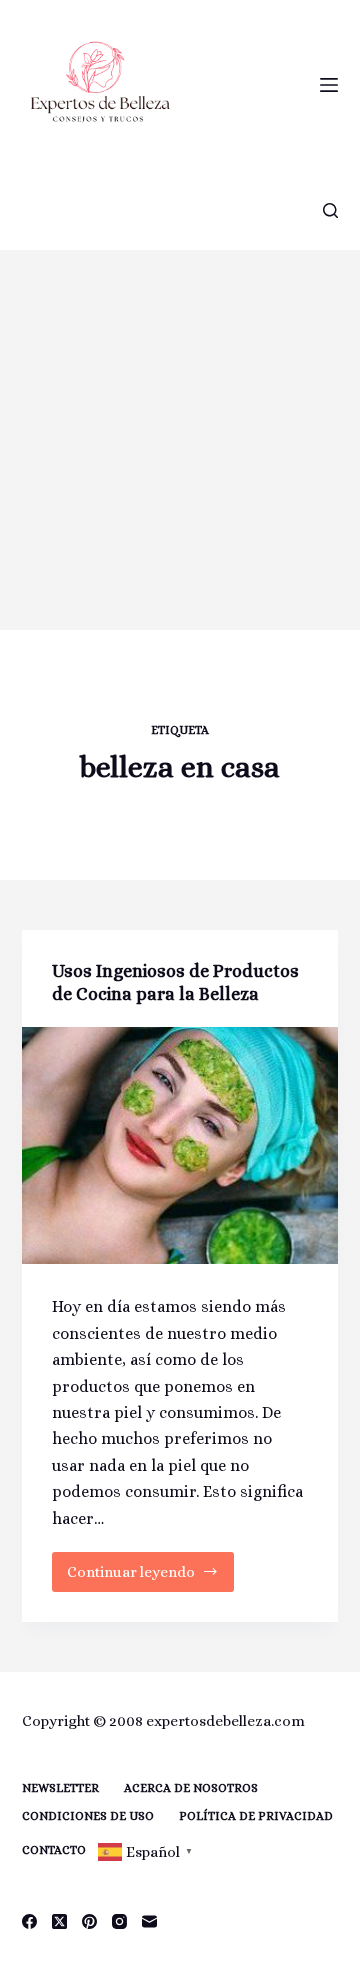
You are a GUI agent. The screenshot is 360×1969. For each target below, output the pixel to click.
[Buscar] (330, 210)
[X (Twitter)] (59, 1921)
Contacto (54, 1850)
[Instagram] (119, 1921)
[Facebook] (29, 1921)
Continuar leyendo (143, 1577)
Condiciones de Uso (88, 1816)
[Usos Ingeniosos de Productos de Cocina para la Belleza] (180, 1146)
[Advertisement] (180, 440)
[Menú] (329, 85)
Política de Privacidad (256, 1816)
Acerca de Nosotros (191, 1788)
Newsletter (60, 1788)
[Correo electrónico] (149, 1921)
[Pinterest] (89, 1921)
